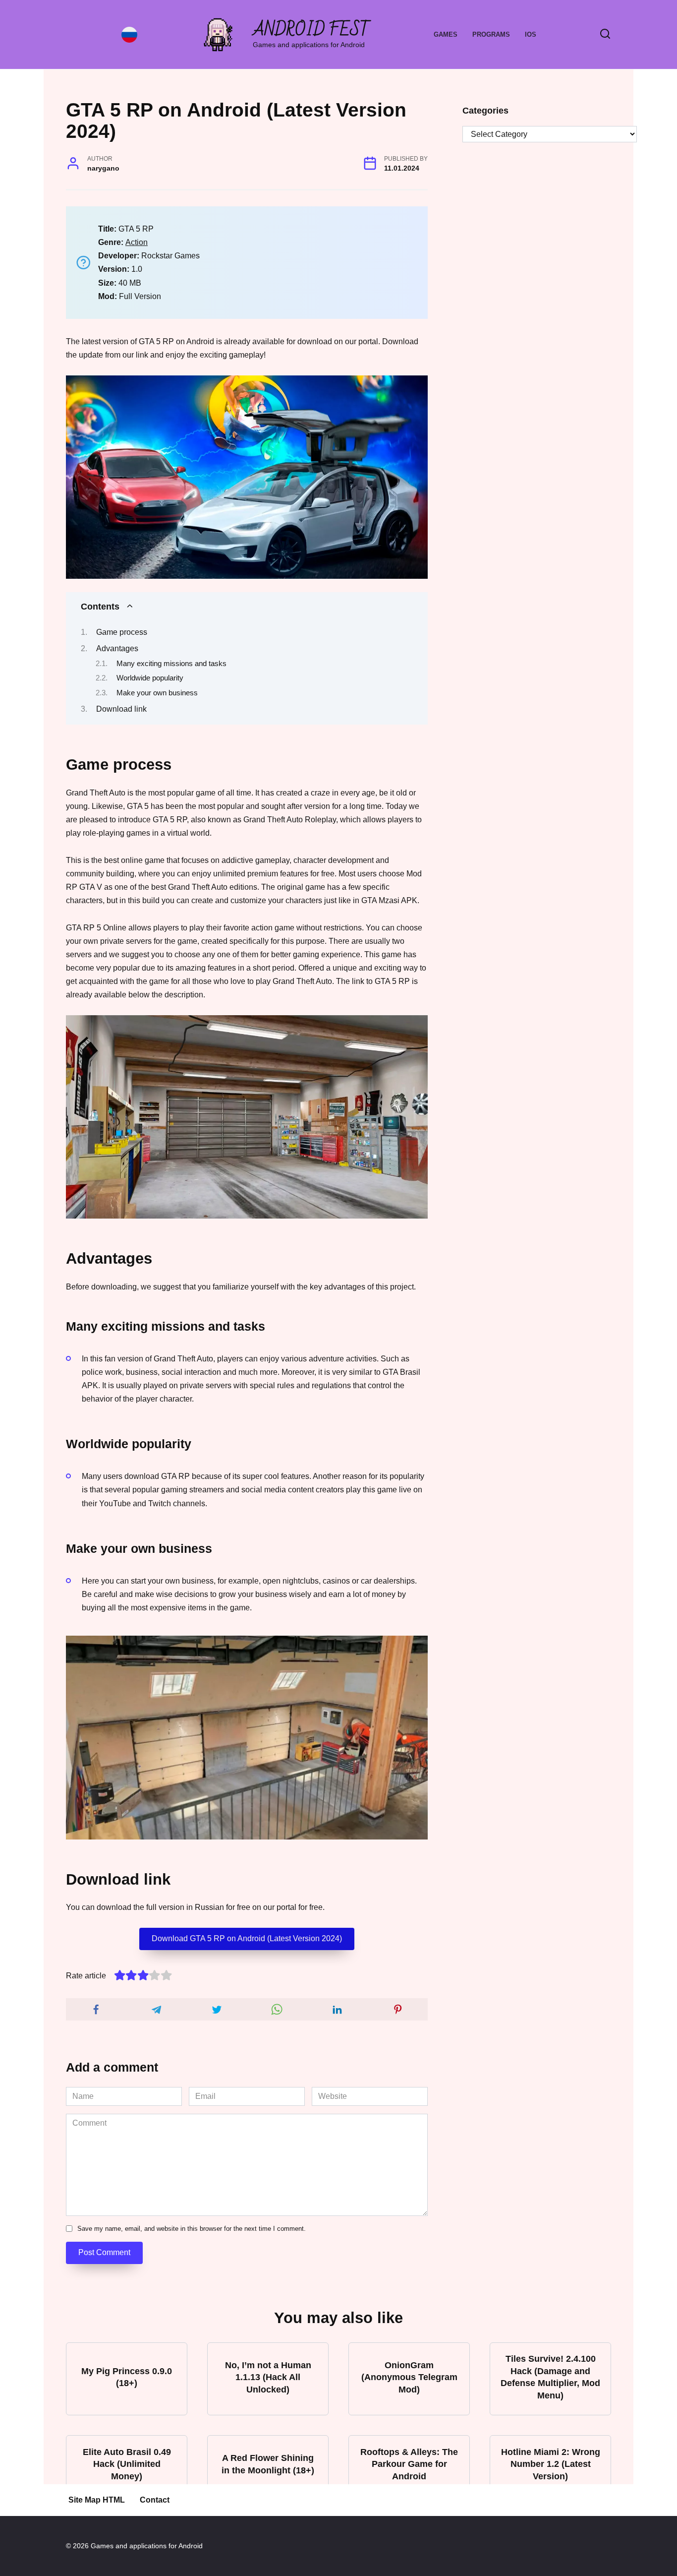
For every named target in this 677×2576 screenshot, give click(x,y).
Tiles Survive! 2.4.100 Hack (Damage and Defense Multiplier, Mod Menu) (550, 2377)
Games (446, 34)
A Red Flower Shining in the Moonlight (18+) (268, 2464)
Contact (155, 2500)
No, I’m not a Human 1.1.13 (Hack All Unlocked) (268, 2377)
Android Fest (311, 30)
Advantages (117, 648)
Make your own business (157, 693)
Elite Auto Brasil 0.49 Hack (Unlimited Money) (127, 2464)
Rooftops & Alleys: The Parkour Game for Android (409, 2464)
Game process (122, 632)
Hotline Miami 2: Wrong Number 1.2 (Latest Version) (551, 2464)
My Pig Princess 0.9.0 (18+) (127, 2377)
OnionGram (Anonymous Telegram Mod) (409, 2377)
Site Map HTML (97, 2500)
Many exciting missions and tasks (171, 664)
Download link (121, 709)
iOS (531, 34)
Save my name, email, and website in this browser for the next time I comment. (192, 2229)
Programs (491, 34)
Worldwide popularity (150, 678)
